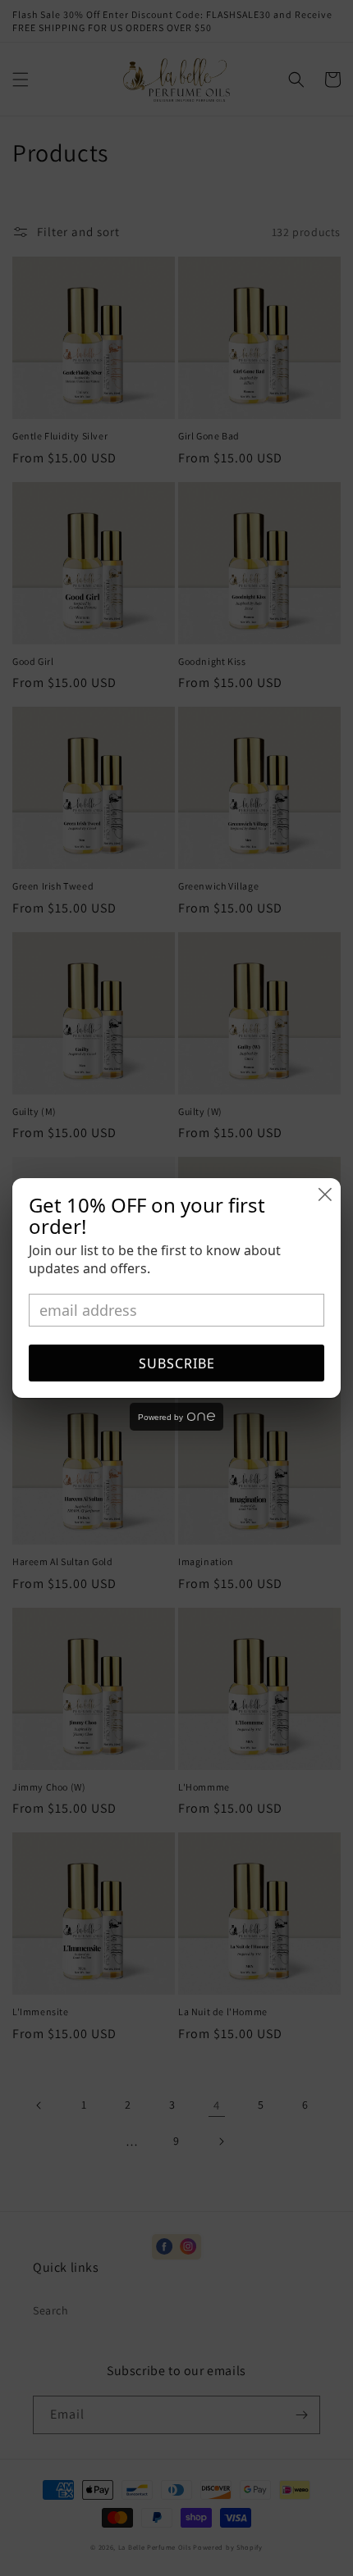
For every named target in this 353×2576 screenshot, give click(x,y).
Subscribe (177, 1363)
